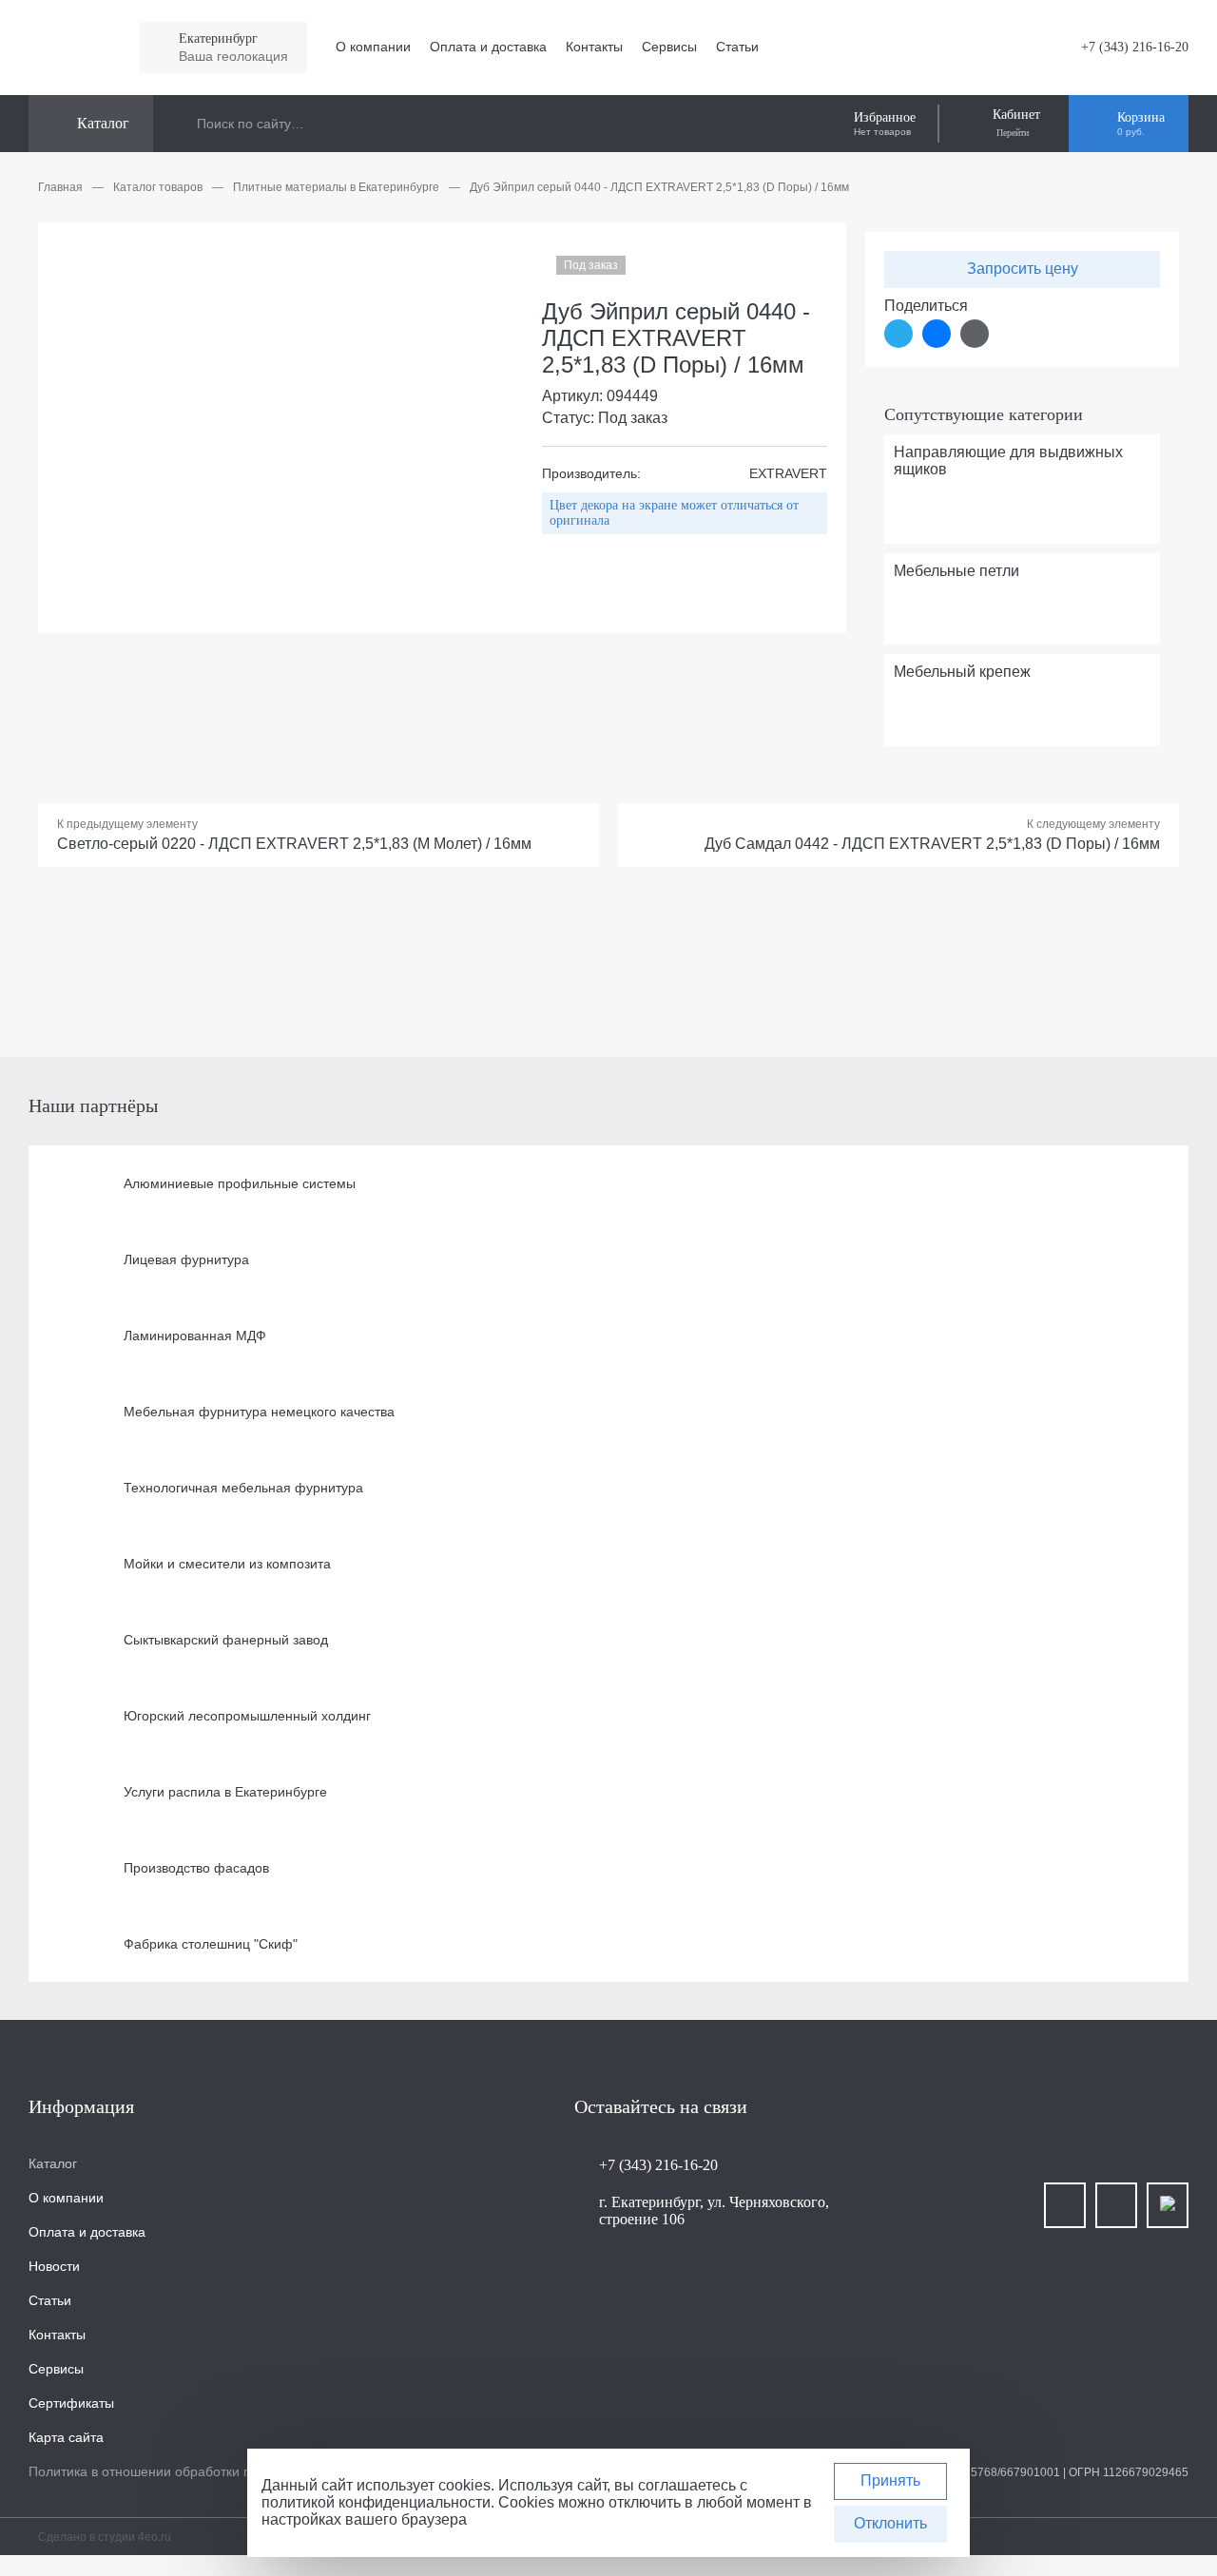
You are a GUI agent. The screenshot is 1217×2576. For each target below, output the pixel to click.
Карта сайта (66, 2437)
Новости (54, 2266)
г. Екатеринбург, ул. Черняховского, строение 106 (714, 2211)
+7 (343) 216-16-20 (1135, 47)
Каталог (53, 2163)
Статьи (737, 47)
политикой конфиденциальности (376, 2502)
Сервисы (669, 47)
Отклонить (890, 2523)
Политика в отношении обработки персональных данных (206, 2471)
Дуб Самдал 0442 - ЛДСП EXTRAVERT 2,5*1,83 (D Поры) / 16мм (932, 844)
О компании (373, 47)
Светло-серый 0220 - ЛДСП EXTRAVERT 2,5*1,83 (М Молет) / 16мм (294, 844)
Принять (890, 2480)
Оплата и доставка (488, 47)
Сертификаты (71, 2403)
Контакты (594, 47)
